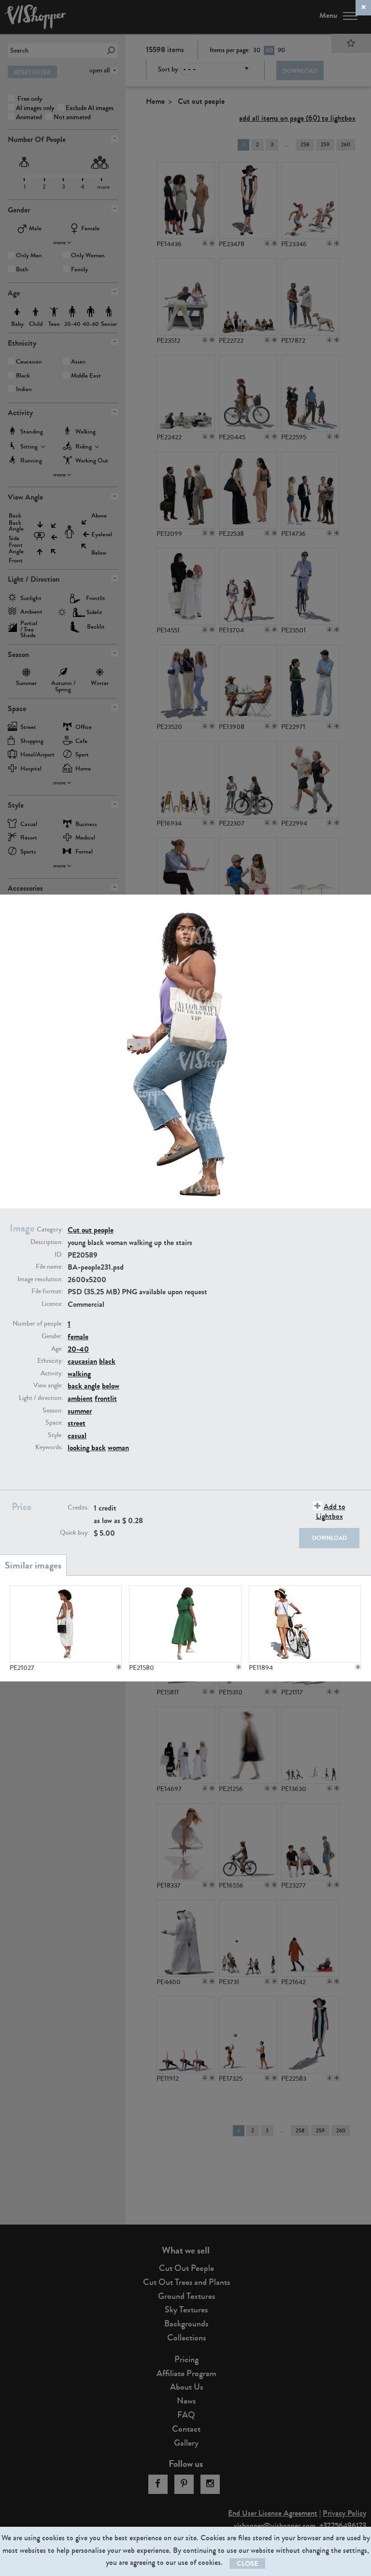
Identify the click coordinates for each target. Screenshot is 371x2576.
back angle (84, 1386)
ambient (80, 1398)
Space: (54, 1423)
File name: (49, 1267)
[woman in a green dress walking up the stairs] (185, 1624)
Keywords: (49, 1447)
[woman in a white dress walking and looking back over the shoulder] (66, 1624)
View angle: (48, 1386)
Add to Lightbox (331, 1511)
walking (79, 1374)
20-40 (78, 1349)
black (107, 1361)
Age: (57, 1349)
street (77, 1423)
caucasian (82, 1361)
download (329, 1538)
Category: (50, 1230)
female (78, 1337)
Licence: (52, 1304)
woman (118, 1448)
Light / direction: (41, 1398)
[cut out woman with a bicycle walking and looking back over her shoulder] (305, 1624)
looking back (87, 1448)
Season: (53, 1411)
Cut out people (91, 1230)
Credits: (78, 1508)
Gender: (52, 1336)
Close (247, 2564)
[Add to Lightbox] (119, 1667)
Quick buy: (74, 1533)
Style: (55, 1435)
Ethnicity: (50, 1361)
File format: (47, 1291)
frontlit (106, 1398)
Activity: (52, 1373)
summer (80, 1411)
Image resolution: (40, 1279)
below (111, 1386)
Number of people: (38, 1324)
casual (77, 1435)
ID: (59, 1255)
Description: (47, 1242)
